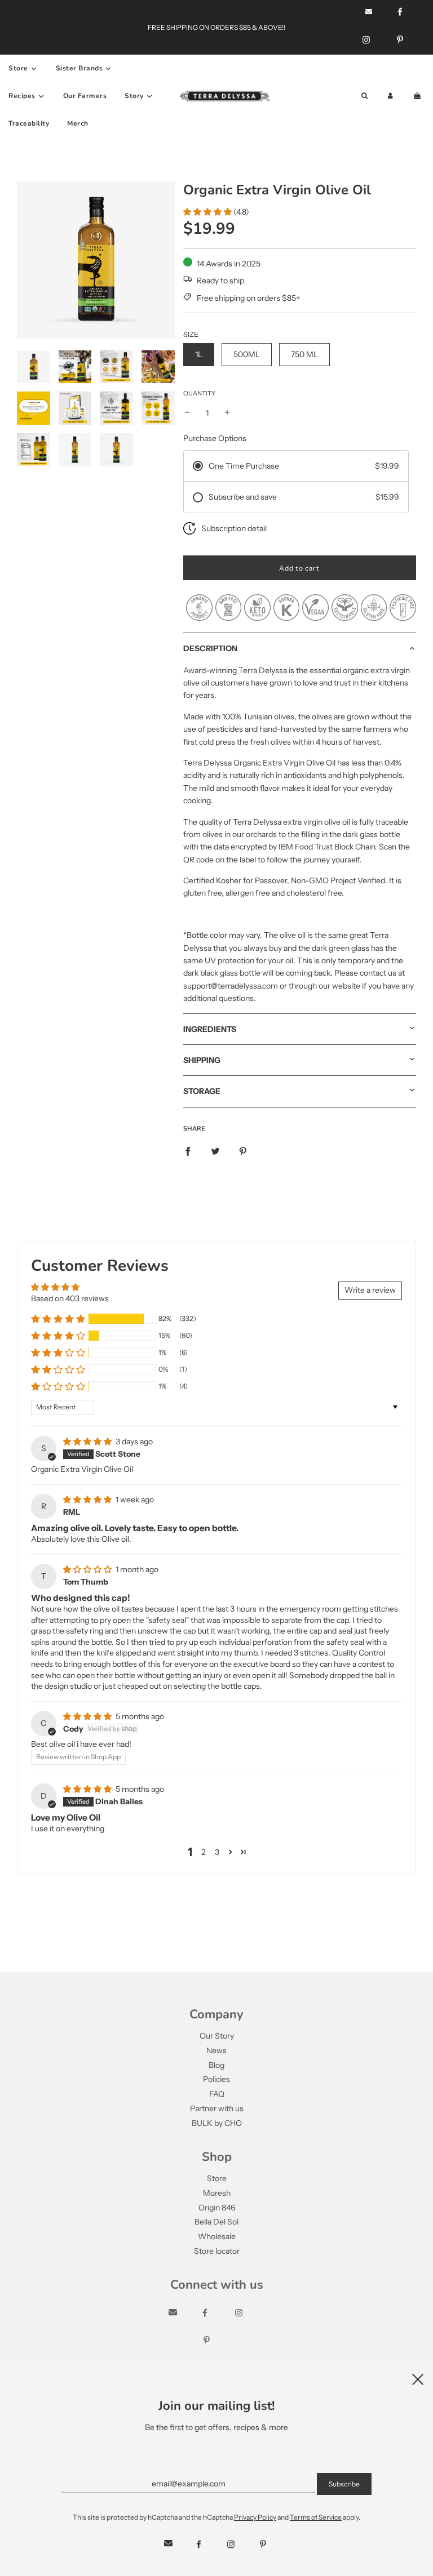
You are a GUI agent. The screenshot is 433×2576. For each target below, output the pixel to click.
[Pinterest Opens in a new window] (400, 40)
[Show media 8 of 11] (158, 408)
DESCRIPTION (210, 648)
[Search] (364, 96)
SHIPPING (202, 1060)
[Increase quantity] (227, 413)
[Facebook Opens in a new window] (215, 2313)
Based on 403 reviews (70, 1298)
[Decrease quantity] (187, 413)
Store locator (217, 2251)
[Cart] (418, 96)
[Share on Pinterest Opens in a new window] (243, 1151)
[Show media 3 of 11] (116, 367)
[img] (88, 1442)
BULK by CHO (217, 2123)
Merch (78, 123)
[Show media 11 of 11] (116, 450)
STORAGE (202, 1091)
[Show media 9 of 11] (34, 450)
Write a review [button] (370, 1290)
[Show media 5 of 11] (34, 408)
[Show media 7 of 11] (116, 408)
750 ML (304, 354)
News (216, 2050)
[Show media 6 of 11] (75, 408)
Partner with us (217, 2108)
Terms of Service (316, 2517)
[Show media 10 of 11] (75, 450)
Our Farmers (85, 96)
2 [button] (204, 1852)
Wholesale (217, 2236)
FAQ (217, 2094)
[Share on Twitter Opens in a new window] (215, 1151)
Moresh (217, 2193)
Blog (216, 2065)
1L (199, 354)
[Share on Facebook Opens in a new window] (188, 1151)
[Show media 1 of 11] (34, 367)
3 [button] (217, 1852)
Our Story (217, 2036)
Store (217, 2178)
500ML (247, 354)
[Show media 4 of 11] (158, 367)
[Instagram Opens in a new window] (366, 40)
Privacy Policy (255, 2517)
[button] (207, 212)
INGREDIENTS (210, 1029)
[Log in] (390, 96)
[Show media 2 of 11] (75, 367)
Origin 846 (217, 2208)
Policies (216, 2079)
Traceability (29, 123)
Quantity (199, 393)
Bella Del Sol (216, 2222)
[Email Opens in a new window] (183, 2313)
